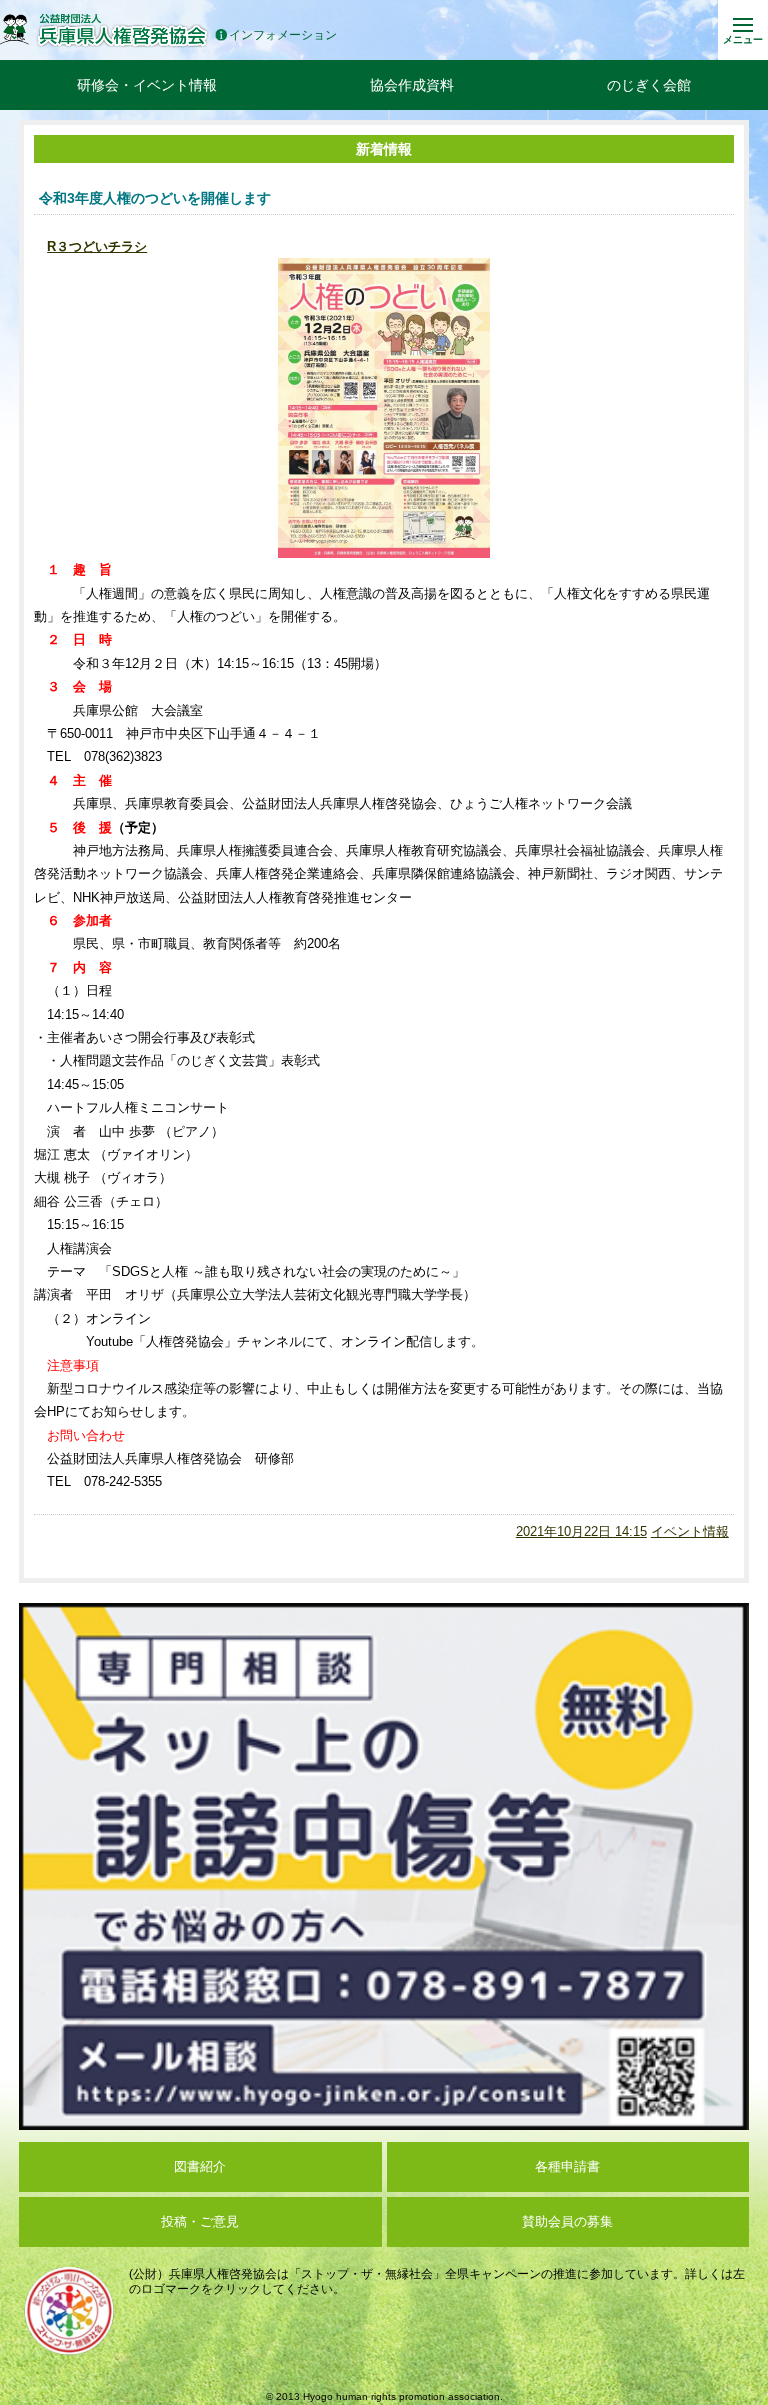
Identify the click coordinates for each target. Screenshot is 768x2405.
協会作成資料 (412, 85)
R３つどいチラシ (97, 246)
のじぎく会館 (649, 85)
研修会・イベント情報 (147, 85)
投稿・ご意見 (200, 2221)
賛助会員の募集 (567, 2221)
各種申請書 (567, 2166)
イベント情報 (690, 1531)
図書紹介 (200, 2166)
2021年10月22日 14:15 (581, 1531)
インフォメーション (283, 35)
